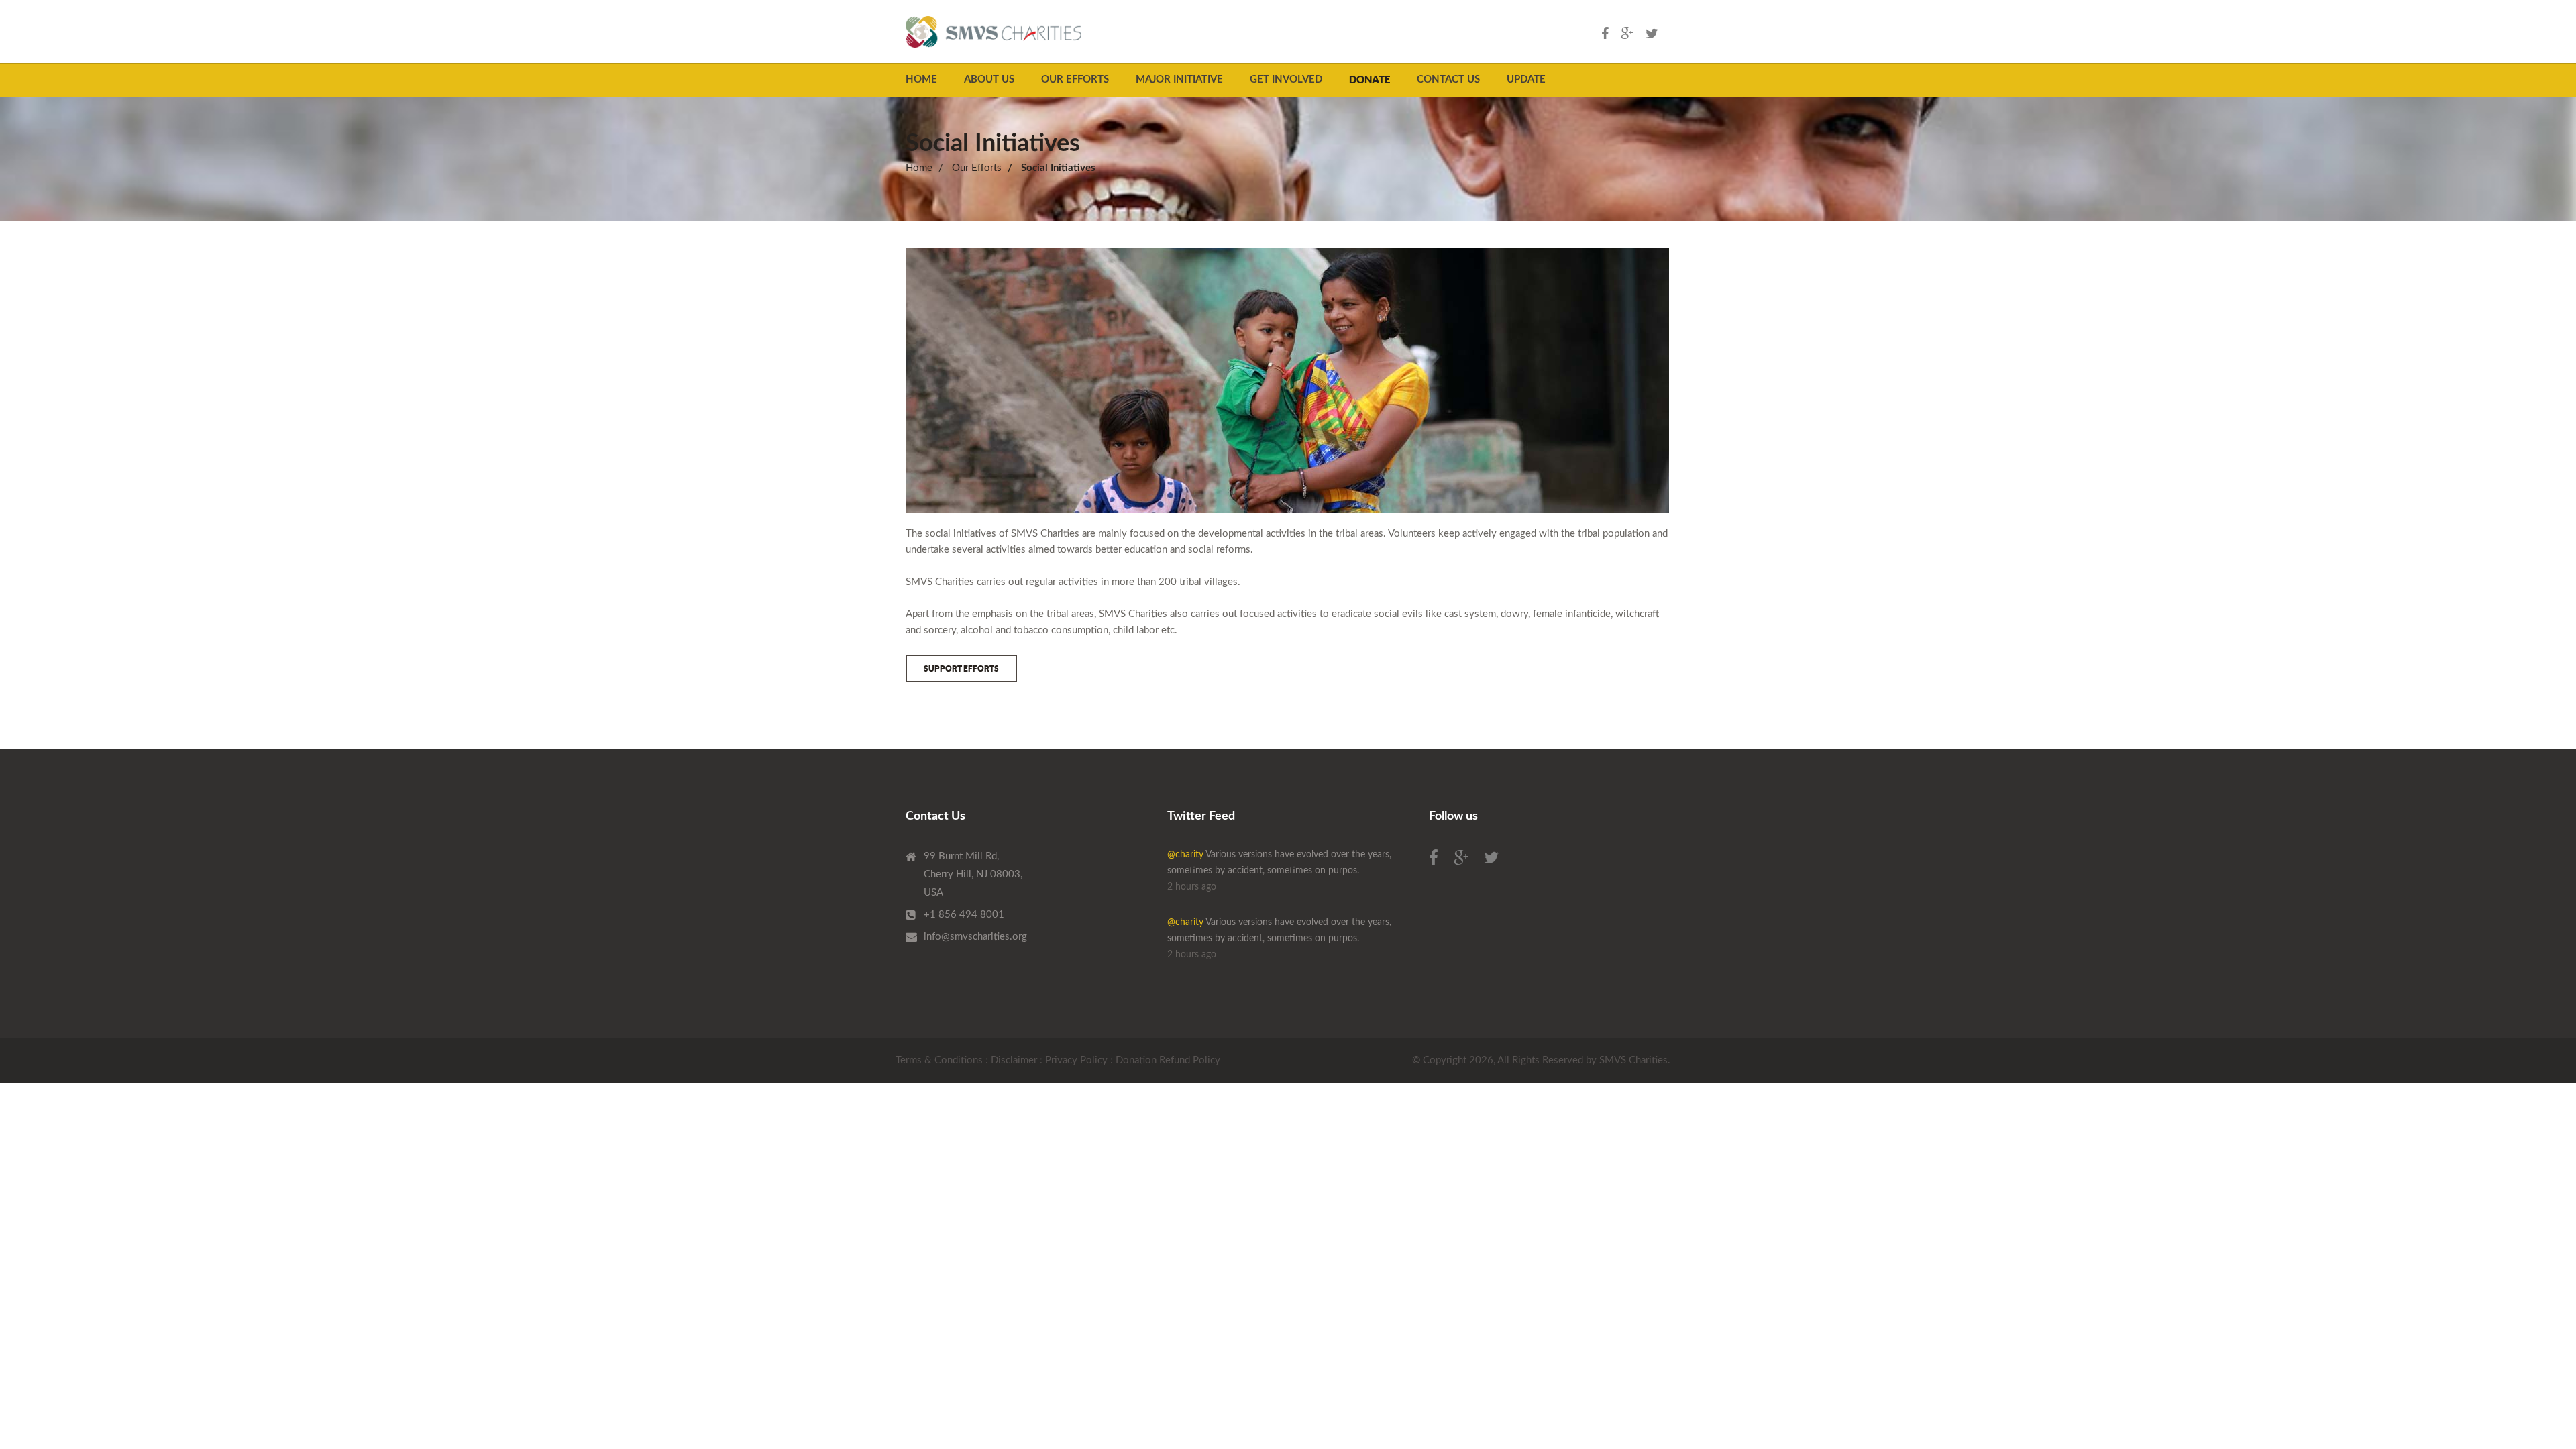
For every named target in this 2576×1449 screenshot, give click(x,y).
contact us (1448, 79)
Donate (1370, 79)
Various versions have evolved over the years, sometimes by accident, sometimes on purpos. (1279, 871)
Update (1526, 79)
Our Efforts (1075, 79)
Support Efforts (961, 668)
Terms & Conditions (939, 1060)
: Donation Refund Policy (1165, 1060)
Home (921, 79)
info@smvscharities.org (975, 937)
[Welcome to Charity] (994, 32)
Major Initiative (1179, 79)
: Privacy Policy (1074, 1060)
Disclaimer (1014, 1060)
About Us (989, 79)
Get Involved (1286, 79)
